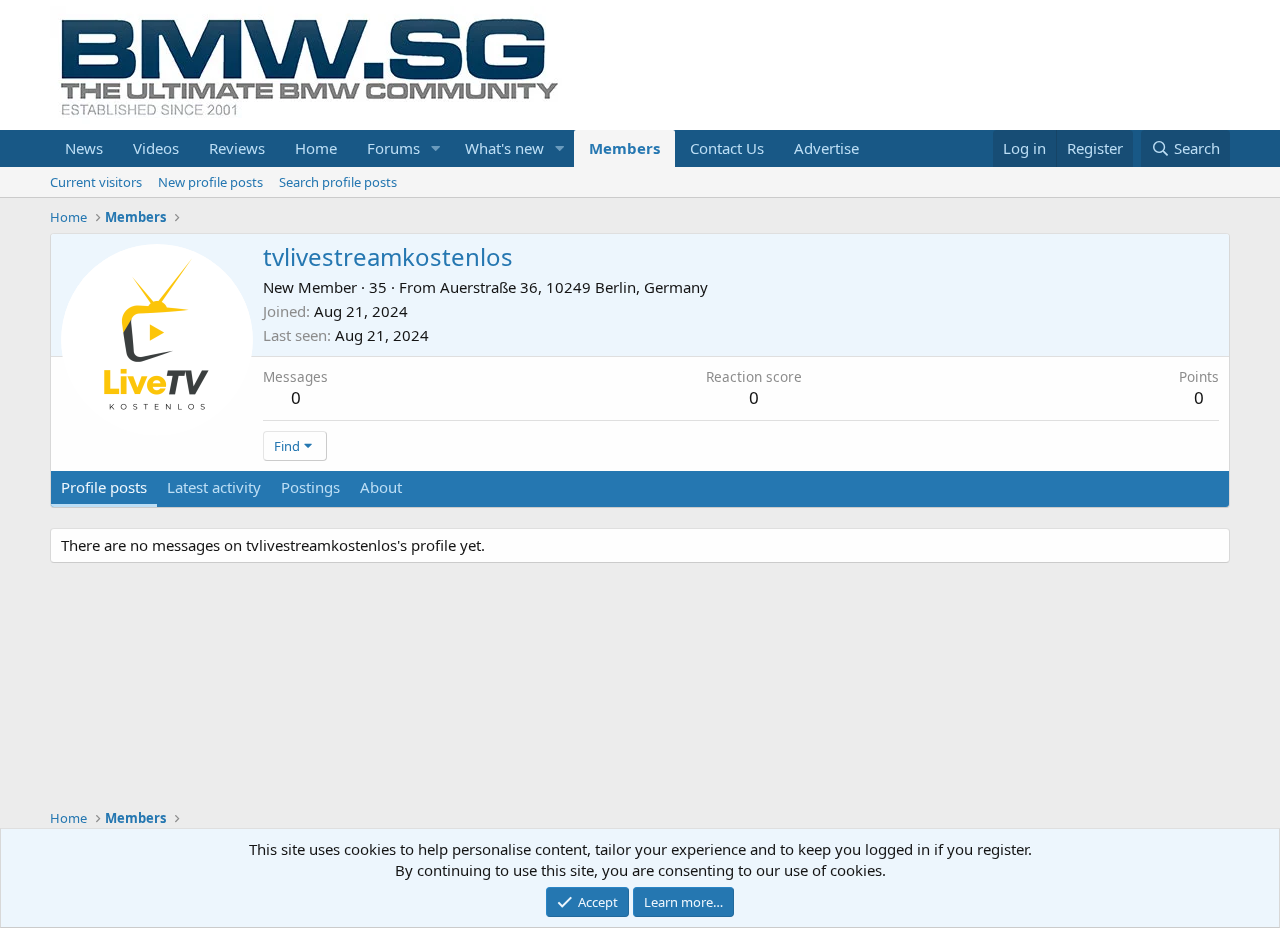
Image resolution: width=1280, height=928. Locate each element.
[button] (436, 148)
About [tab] (381, 487)
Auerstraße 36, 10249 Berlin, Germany (574, 287)
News (84, 148)
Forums (393, 148)
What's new (504, 148)
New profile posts (210, 182)
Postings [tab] (310, 487)
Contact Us (727, 148)
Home (316, 148)
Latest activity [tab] (214, 487)
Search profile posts (338, 182)
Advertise (826, 148)
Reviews (237, 148)
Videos (156, 148)
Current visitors (96, 182)
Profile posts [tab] (104, 487)
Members (624, 148)
